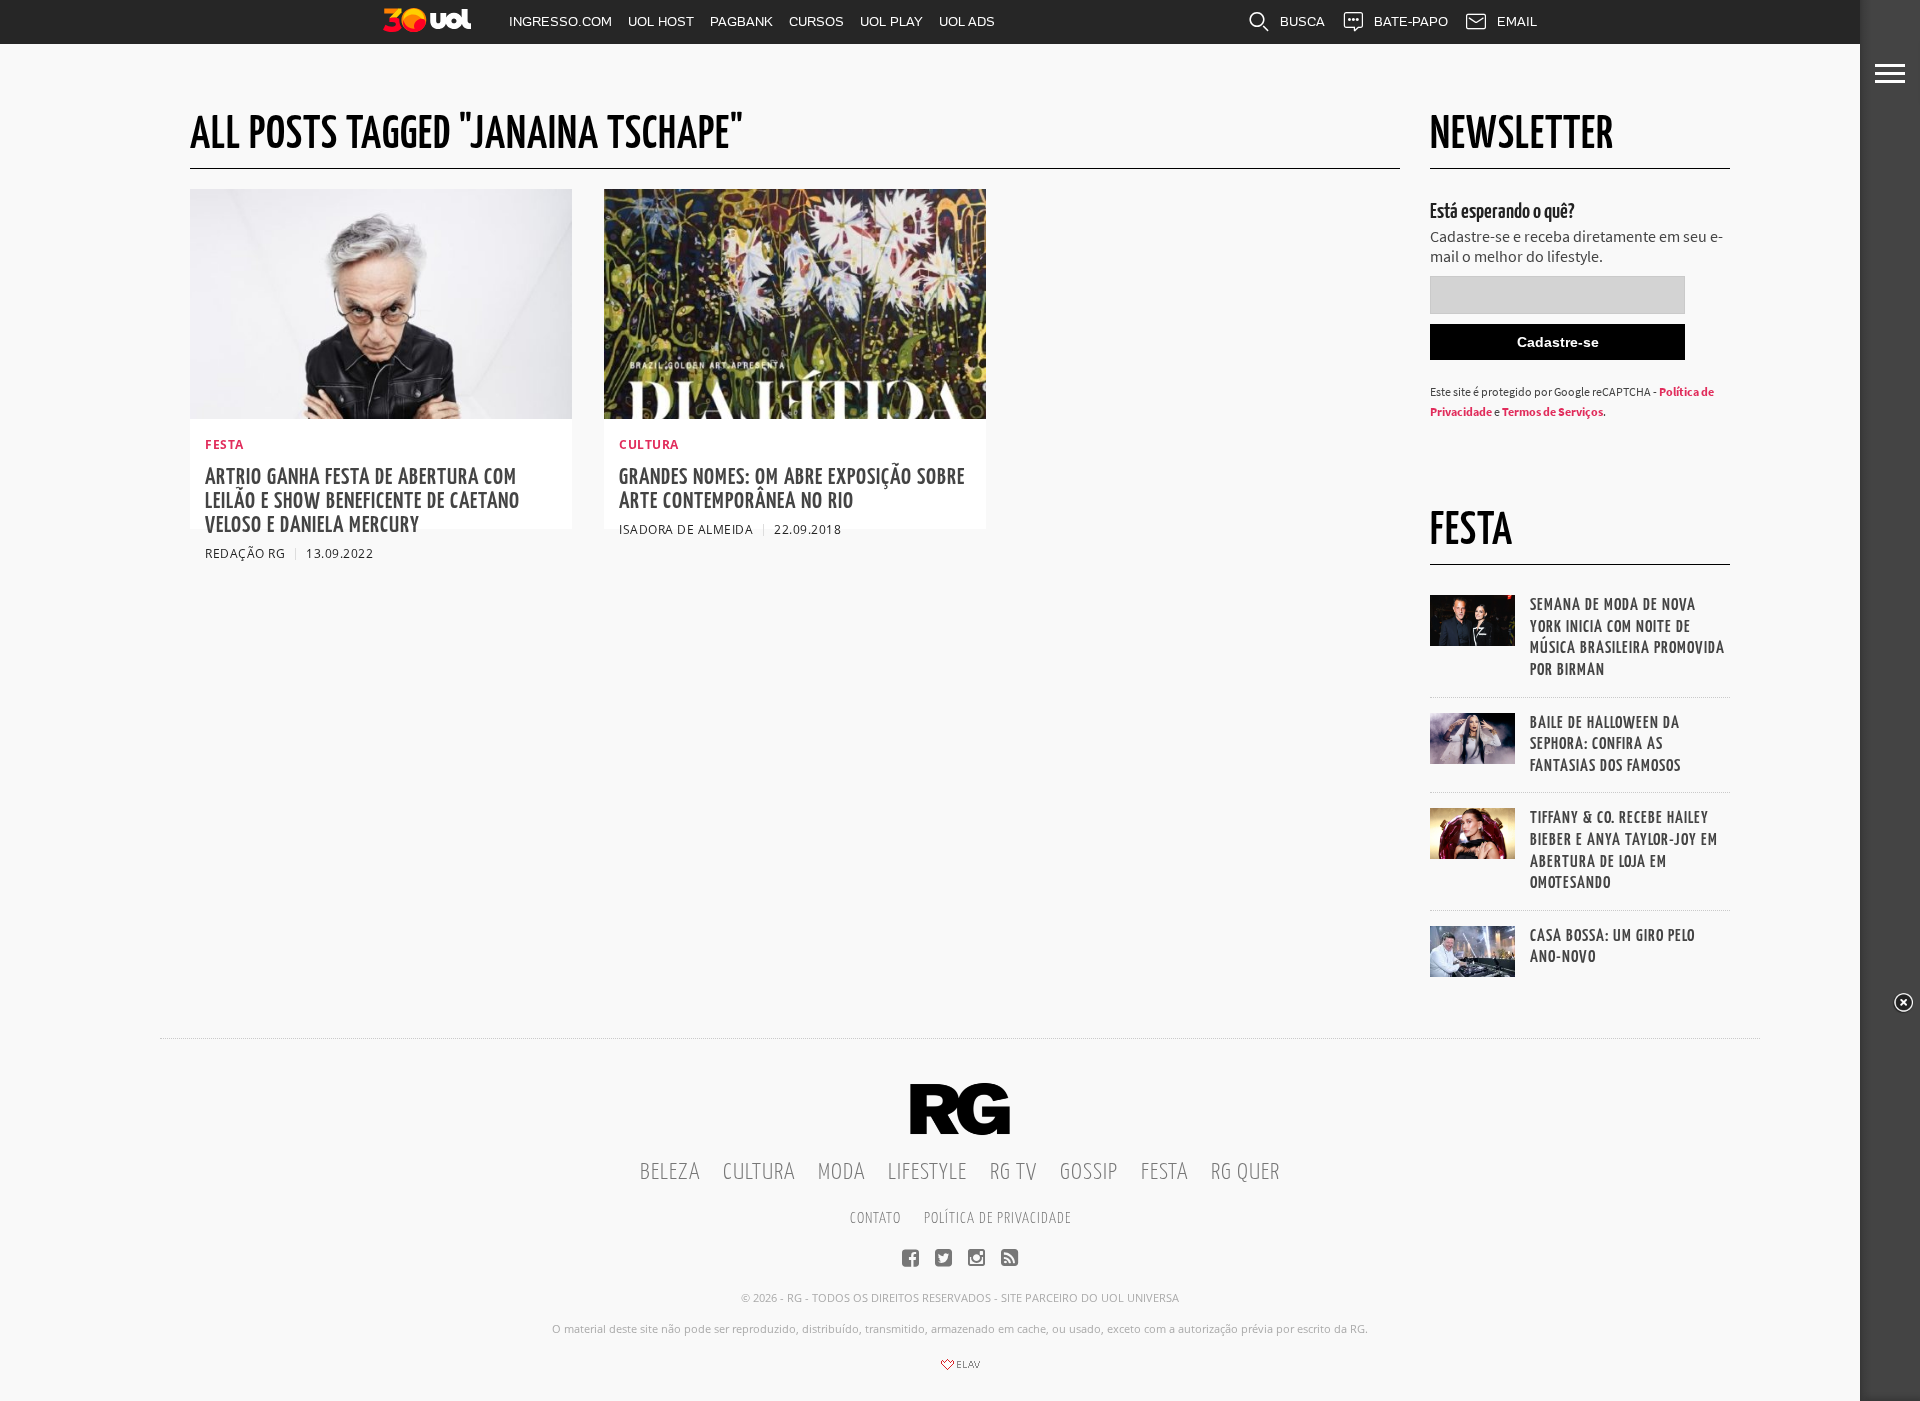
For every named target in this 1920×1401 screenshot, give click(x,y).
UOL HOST (661, 21)
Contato (875, 1218)
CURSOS (816, 21)
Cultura (759, 1172)
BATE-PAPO (1411, 21)
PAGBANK (741, 21)
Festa (1164, 1172)
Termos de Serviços (1552, 411)
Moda (841, 1172)
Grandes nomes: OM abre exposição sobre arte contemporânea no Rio (792, 489)
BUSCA (1302, 21)
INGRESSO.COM (560, 21)
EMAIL (1517, 21)
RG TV (1013, 1172)
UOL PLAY (891, 21)
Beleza (670, 1172)
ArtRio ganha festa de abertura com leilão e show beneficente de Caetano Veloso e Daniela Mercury (362, 501)
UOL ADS (967, 21)
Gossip (1089, 1172)
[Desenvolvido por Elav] (960, 1371)
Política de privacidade (997, 1218)
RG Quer (1245, 1172)
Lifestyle (927, 1172)
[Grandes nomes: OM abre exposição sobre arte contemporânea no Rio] (795, 413)
